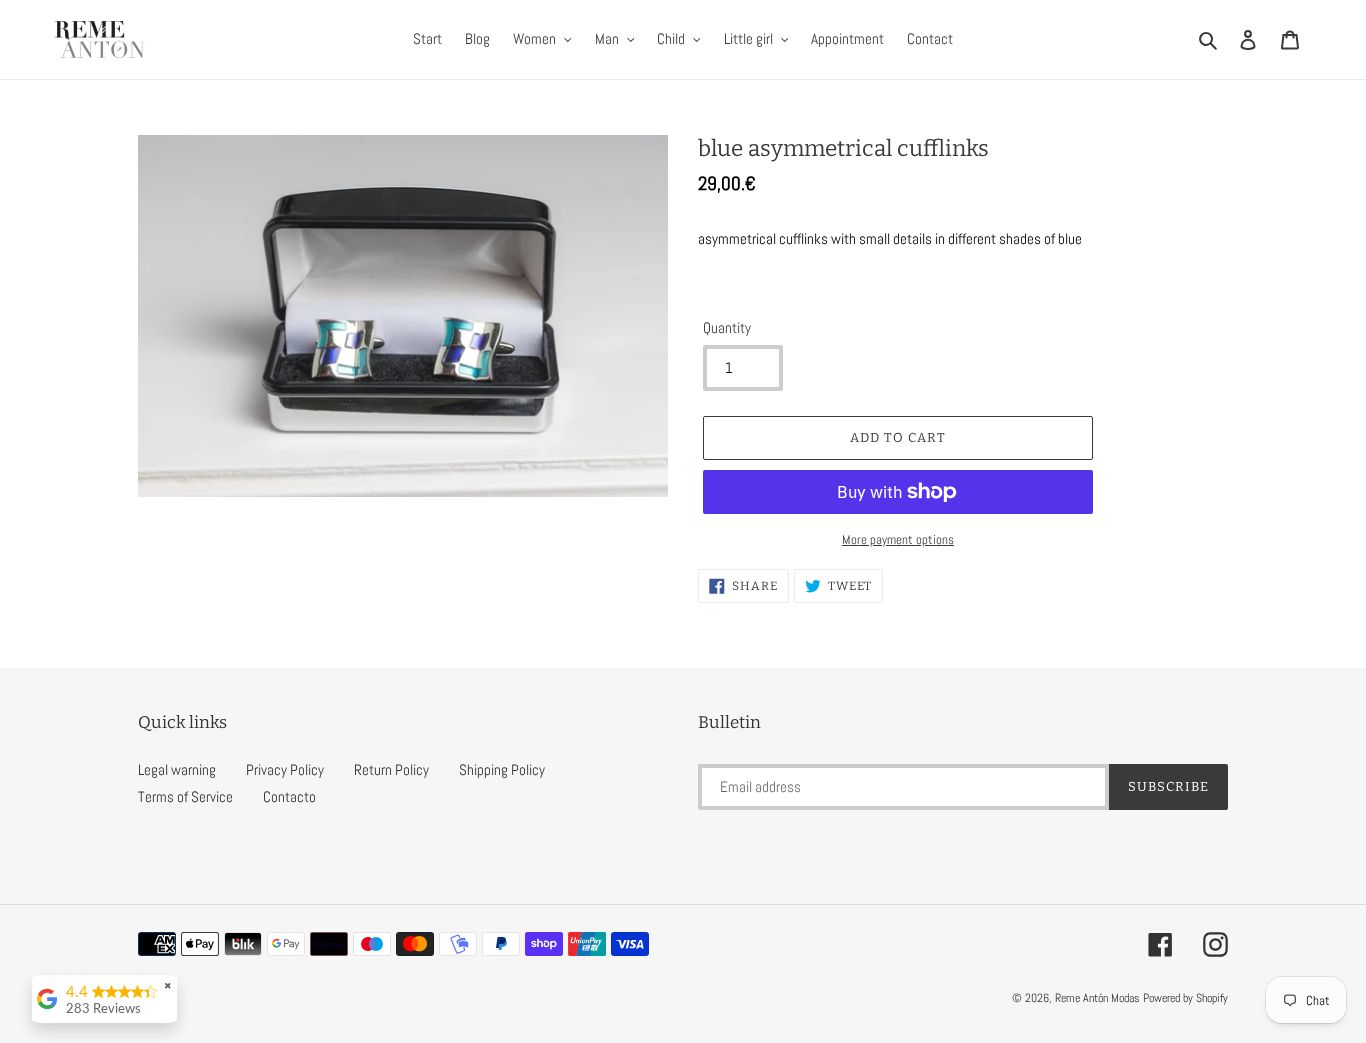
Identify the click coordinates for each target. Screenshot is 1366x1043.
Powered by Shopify (1185, 998)
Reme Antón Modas (1097, 998)
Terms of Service (185, 796)
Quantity (727, 327)
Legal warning (177, 769)
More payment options (898, 539)
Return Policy (391, 769)
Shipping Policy (502, 769)
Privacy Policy (285, 769)
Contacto (289, 796)
